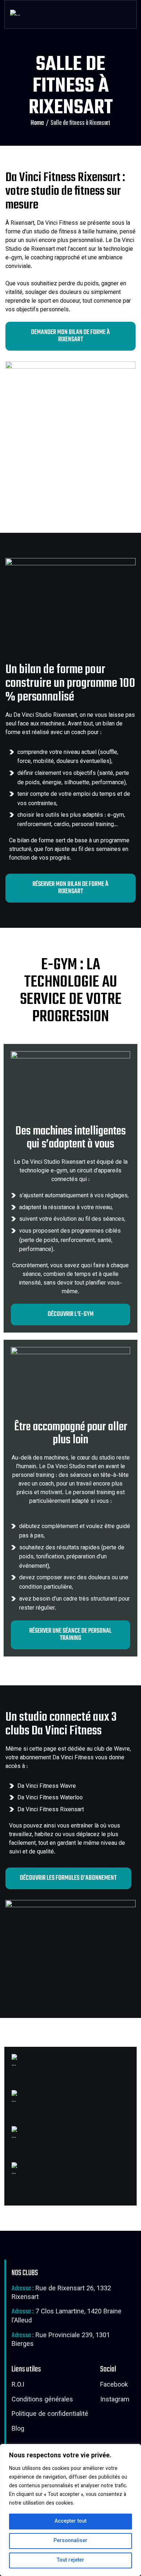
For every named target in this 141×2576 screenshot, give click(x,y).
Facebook (114, 2386)
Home (37, 123)
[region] (70, 2510)
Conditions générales (42, 2400)
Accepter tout (70, 2522)
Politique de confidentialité (50, 2415)
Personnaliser (70, 2541)
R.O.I (18, 2386)
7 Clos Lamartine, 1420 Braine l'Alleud (67, 2317)
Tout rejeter (70, 2560)
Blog (18, 2430)
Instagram (115, 2400)
